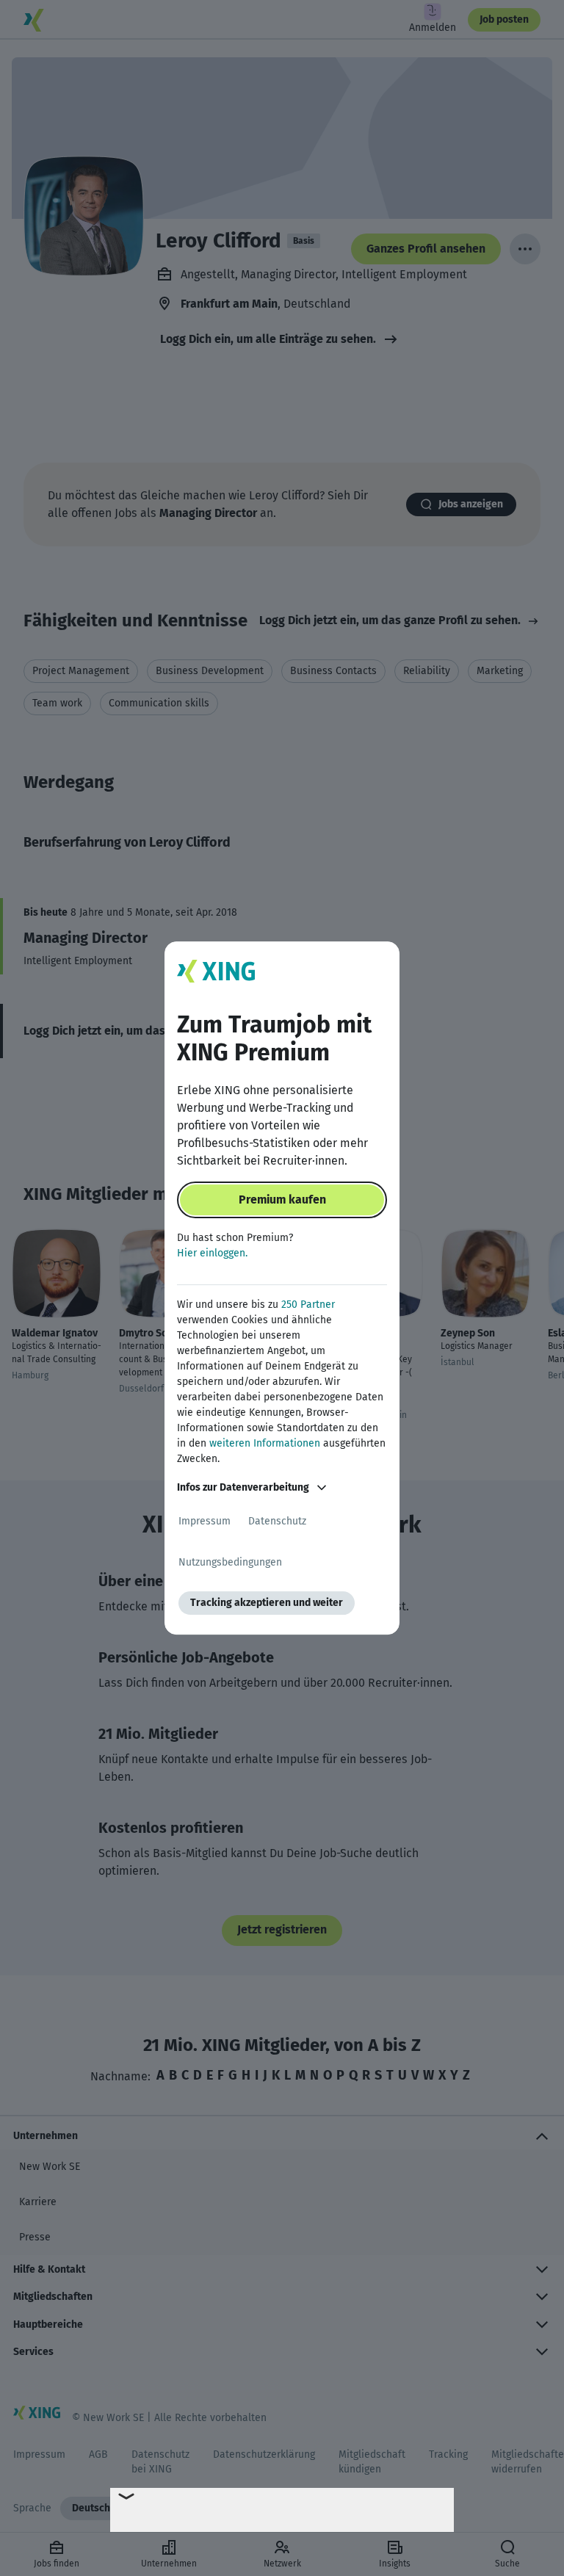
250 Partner (308, 1305)
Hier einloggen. (212, 1253)
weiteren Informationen (265, 1443)
